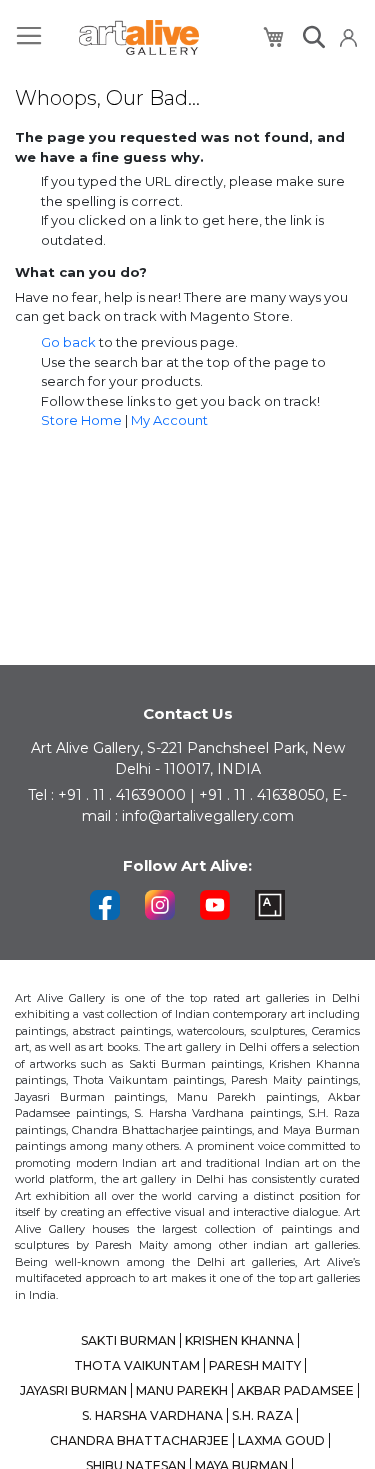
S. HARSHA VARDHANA (152, 1415)
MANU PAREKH (182, 1390)
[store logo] (139, 37)
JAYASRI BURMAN (73, 1390)
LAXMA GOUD (281, 1440)
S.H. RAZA (262, 1415)
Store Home (81, 420)
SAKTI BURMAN (128, 1340)
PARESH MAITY (255, 1365)
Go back (68, 342)
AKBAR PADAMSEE (295, 1390)
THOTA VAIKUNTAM (137, 1365)
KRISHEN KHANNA (239, 1340)
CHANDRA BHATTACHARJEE (139, 1440)
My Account (169, 420)
